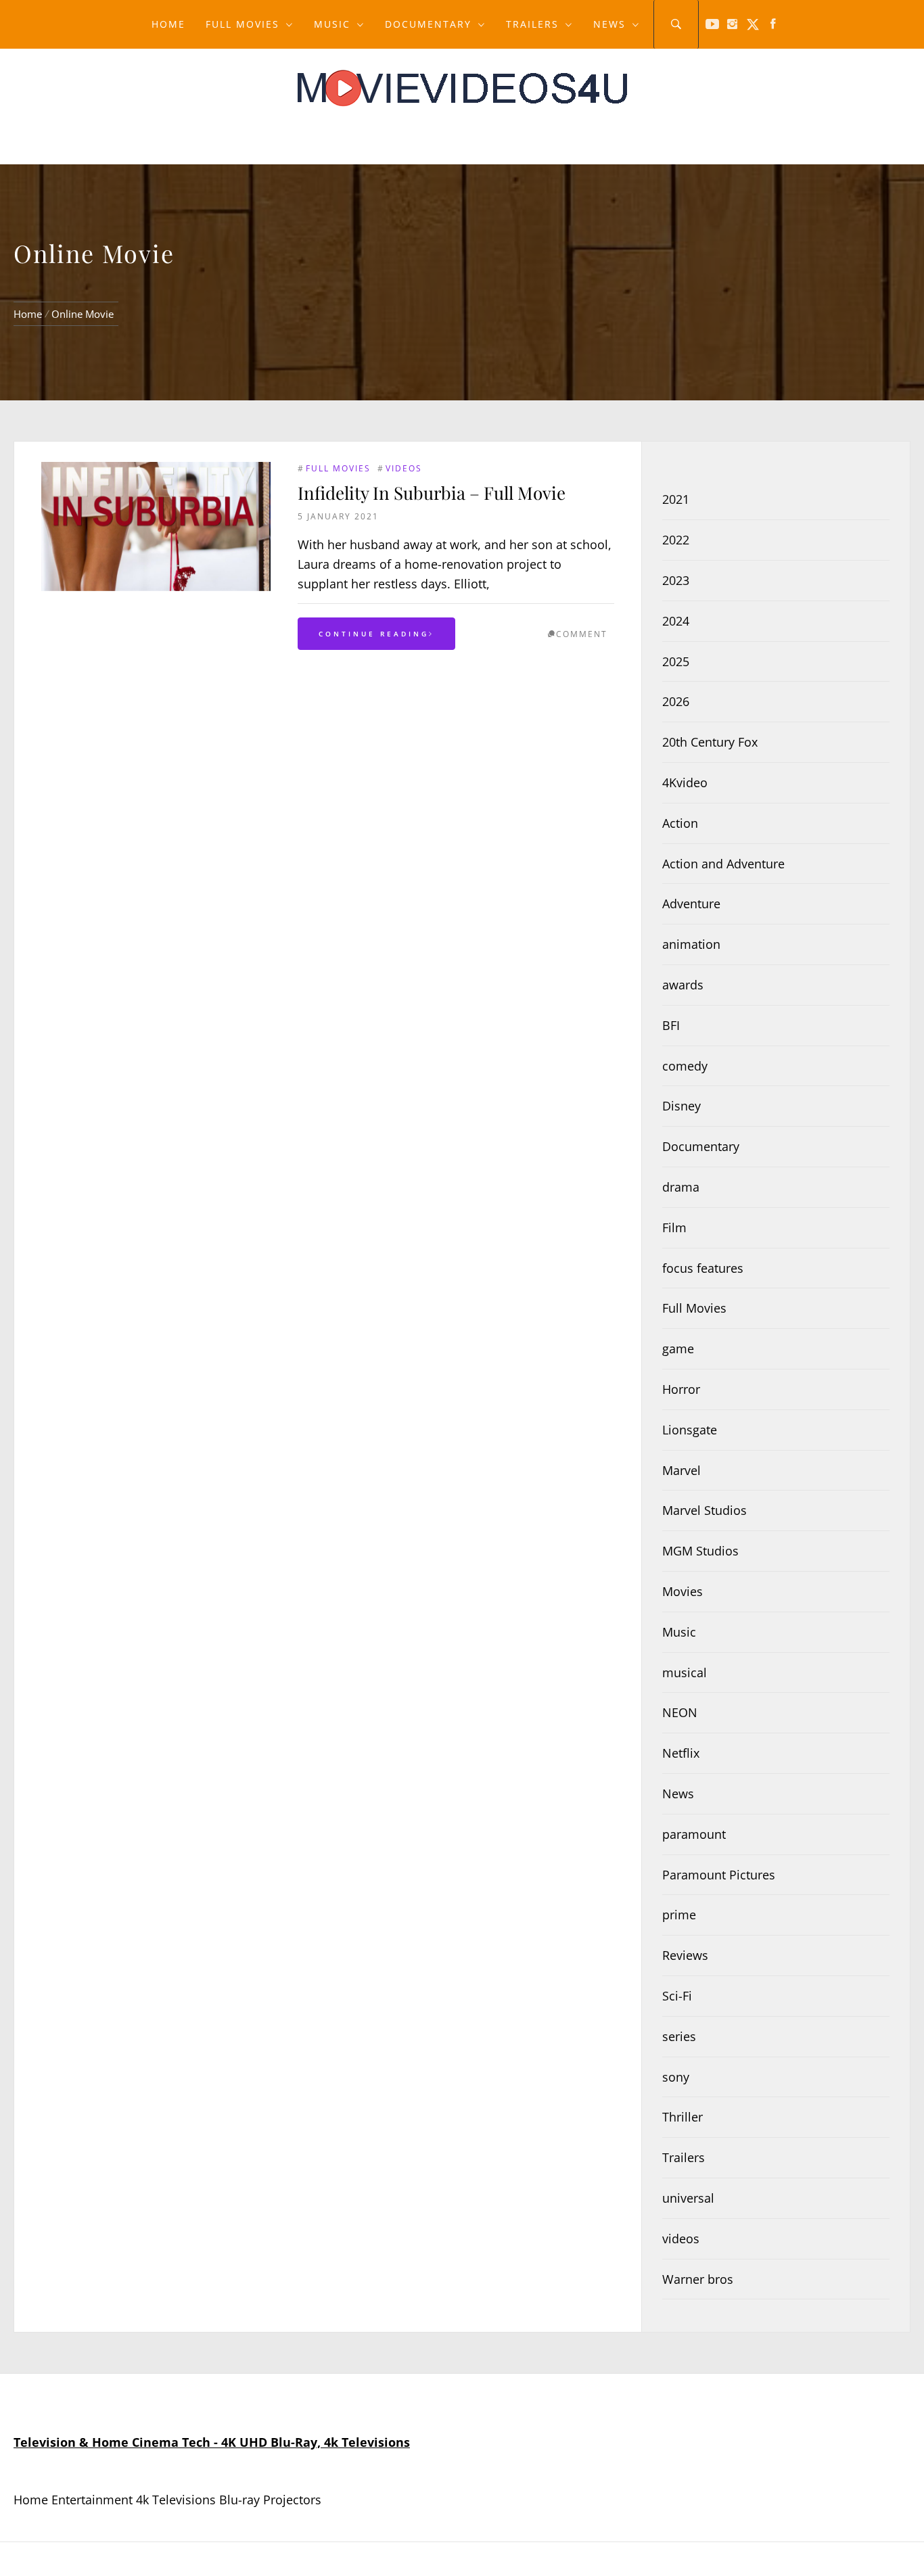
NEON (680, 1712)
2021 (676, 499)
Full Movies (242, 24)
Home (168, 24)
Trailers (532, 24)
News (609, 24)
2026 (676, 701)
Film (674, 1227)
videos (404, 468)
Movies (683, 1591)
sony (676, 2077)
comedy (685, 1066)
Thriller (683, 2117)
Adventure (691, 904)
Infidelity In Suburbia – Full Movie (432, 493)
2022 (676, 540)
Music (332, 24)
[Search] (676, 24)
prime (679, 1915)
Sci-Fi (677, 1996)
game (678, 1349)
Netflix (681, 1753)
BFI (671, 1025)
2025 (676, 661)
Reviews (685, 1955)
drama (681, 1187)
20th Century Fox (710, 742)
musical (685, 1672)
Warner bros (698, 2279)
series (679, 2036)
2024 (676, 621)
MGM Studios (700, 1551)
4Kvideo (685, 782)
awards (683, 985)
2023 (676, 580)
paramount (694, 1834)
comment (582, 634)
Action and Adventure (723, 864)
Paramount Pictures (719, 1875)
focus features (703, 1268)
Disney (682, 1106)
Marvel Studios (704, 1510)
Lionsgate (690, 1430)
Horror (681, 1389)
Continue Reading (374, 634)
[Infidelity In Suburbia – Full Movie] (156, 526)
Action (680, 823)
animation (691, 944)
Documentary (428, 24)
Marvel (682, 1470)
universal (688, 2198)
